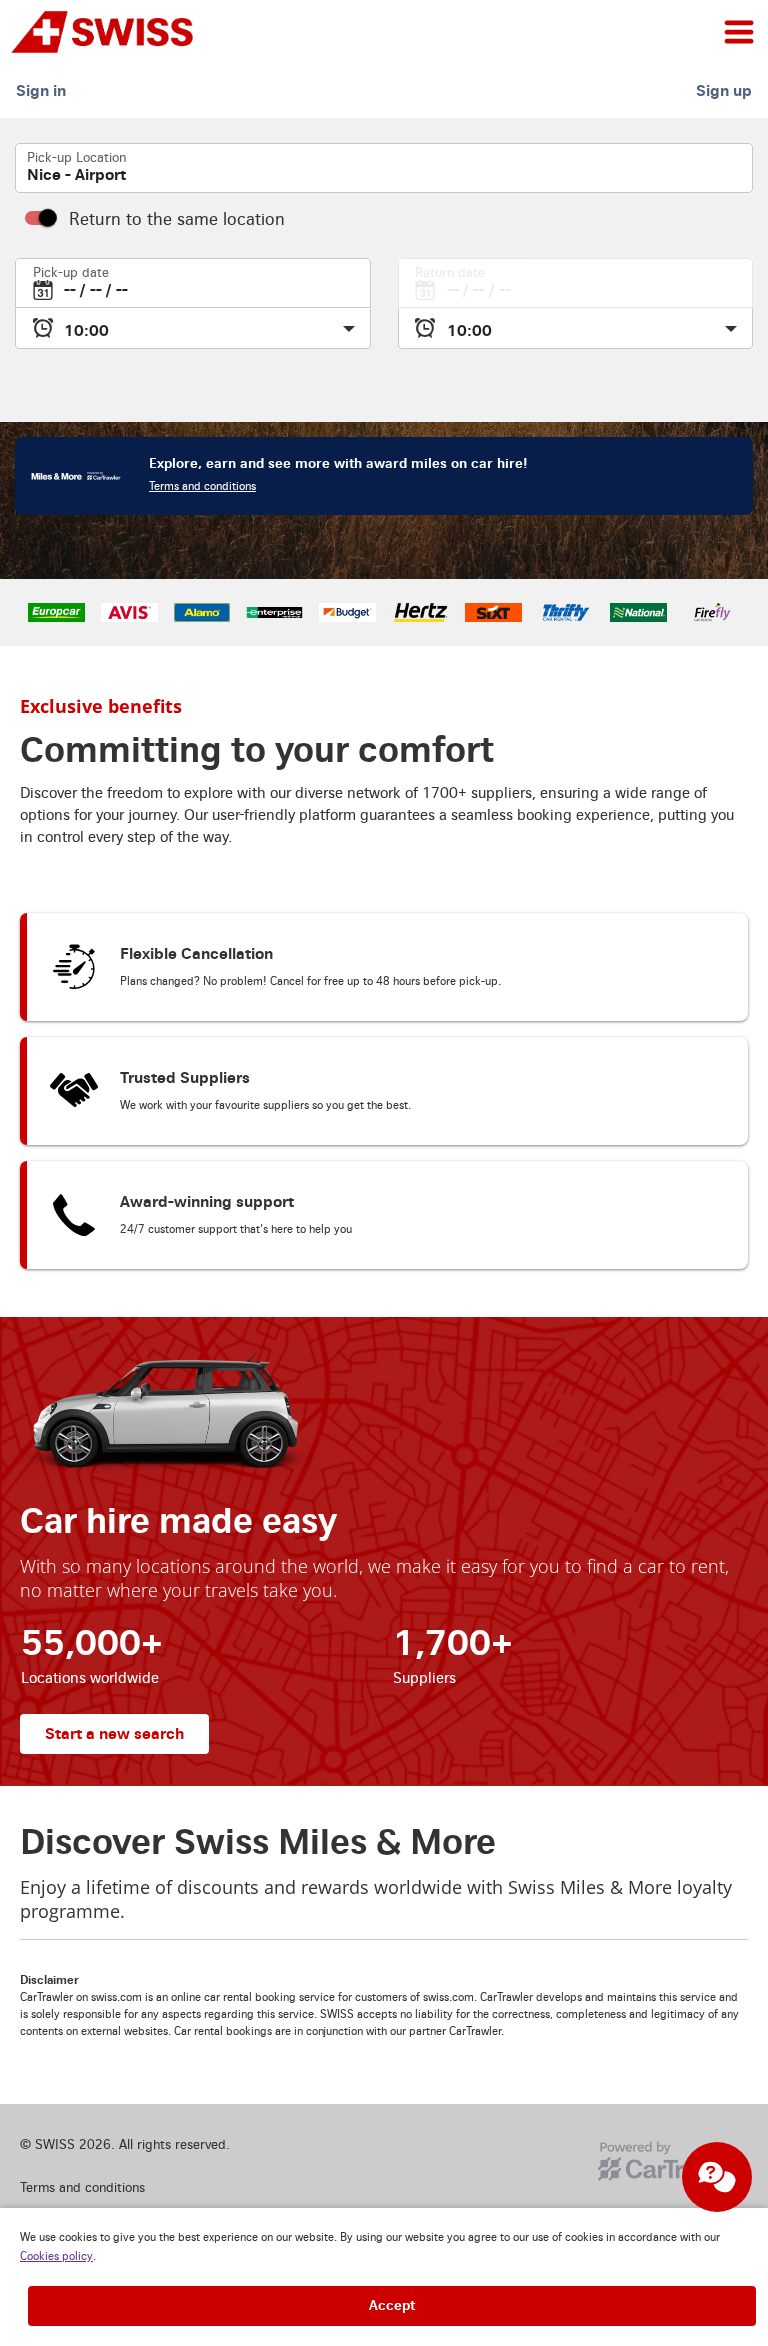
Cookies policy (56, 2256)
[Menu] (739, 32)
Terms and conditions (202, 486)
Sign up (724, 90)
